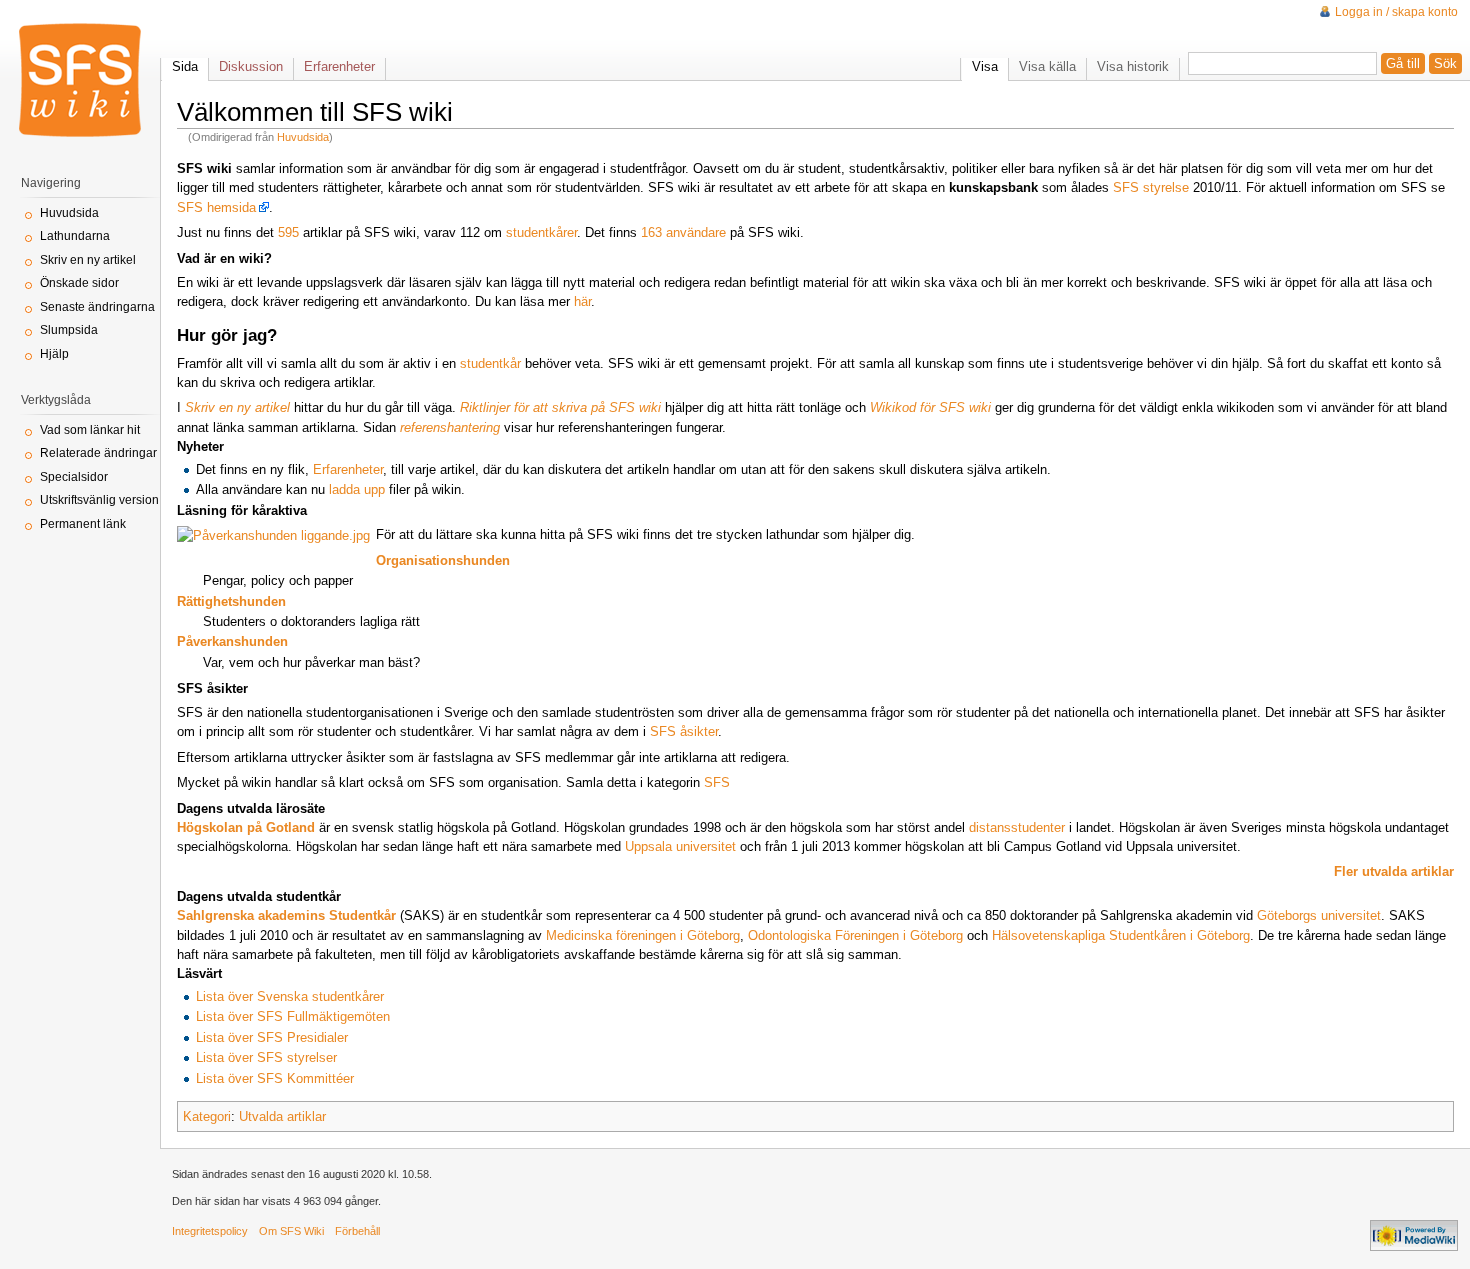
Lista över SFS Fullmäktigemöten (293, 1016)
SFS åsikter (684, 731)
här (582, 301)
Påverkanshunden (232, 641)
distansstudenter (1017, 827)
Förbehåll (357, 1231)
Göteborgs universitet (1319, 915)
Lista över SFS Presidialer (272, 1037)
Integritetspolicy (210, 1231)
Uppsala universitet (680, 846)
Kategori (207, 1116)
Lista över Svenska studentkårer (290, 996)
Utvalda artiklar (282, 1116)
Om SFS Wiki (291, 1231)
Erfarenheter (348, 469)
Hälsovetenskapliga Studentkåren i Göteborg (1121, 935)
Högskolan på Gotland (246, 827)
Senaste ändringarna (97, 307)
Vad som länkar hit (90, 430)
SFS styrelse (1151, 187)
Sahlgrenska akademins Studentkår (286, 915)
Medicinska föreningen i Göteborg (643, 935)
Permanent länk (83, 524)
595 (288, 232)
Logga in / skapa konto (1396, 12)
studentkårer (541, 232)
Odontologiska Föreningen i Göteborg (855, 935)
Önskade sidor (79, 283)
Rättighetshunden (231, 601)
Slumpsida (69, 330)
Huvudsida (303, 137)
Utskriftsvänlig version (99, 500)
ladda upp (357, 489)
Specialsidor (74, 477)
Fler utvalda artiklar (1394, 871)
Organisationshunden (443, 560)
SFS (717, 782)
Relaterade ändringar (98, 453)
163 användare (683, 232)
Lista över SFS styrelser (266, 1057)
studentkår (490, 363)
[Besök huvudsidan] (80, 80)
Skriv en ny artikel (88, 260)
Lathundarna (75, 236)
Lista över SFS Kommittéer (275, 1078)
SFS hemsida (216, 207)
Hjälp (54, 354)
